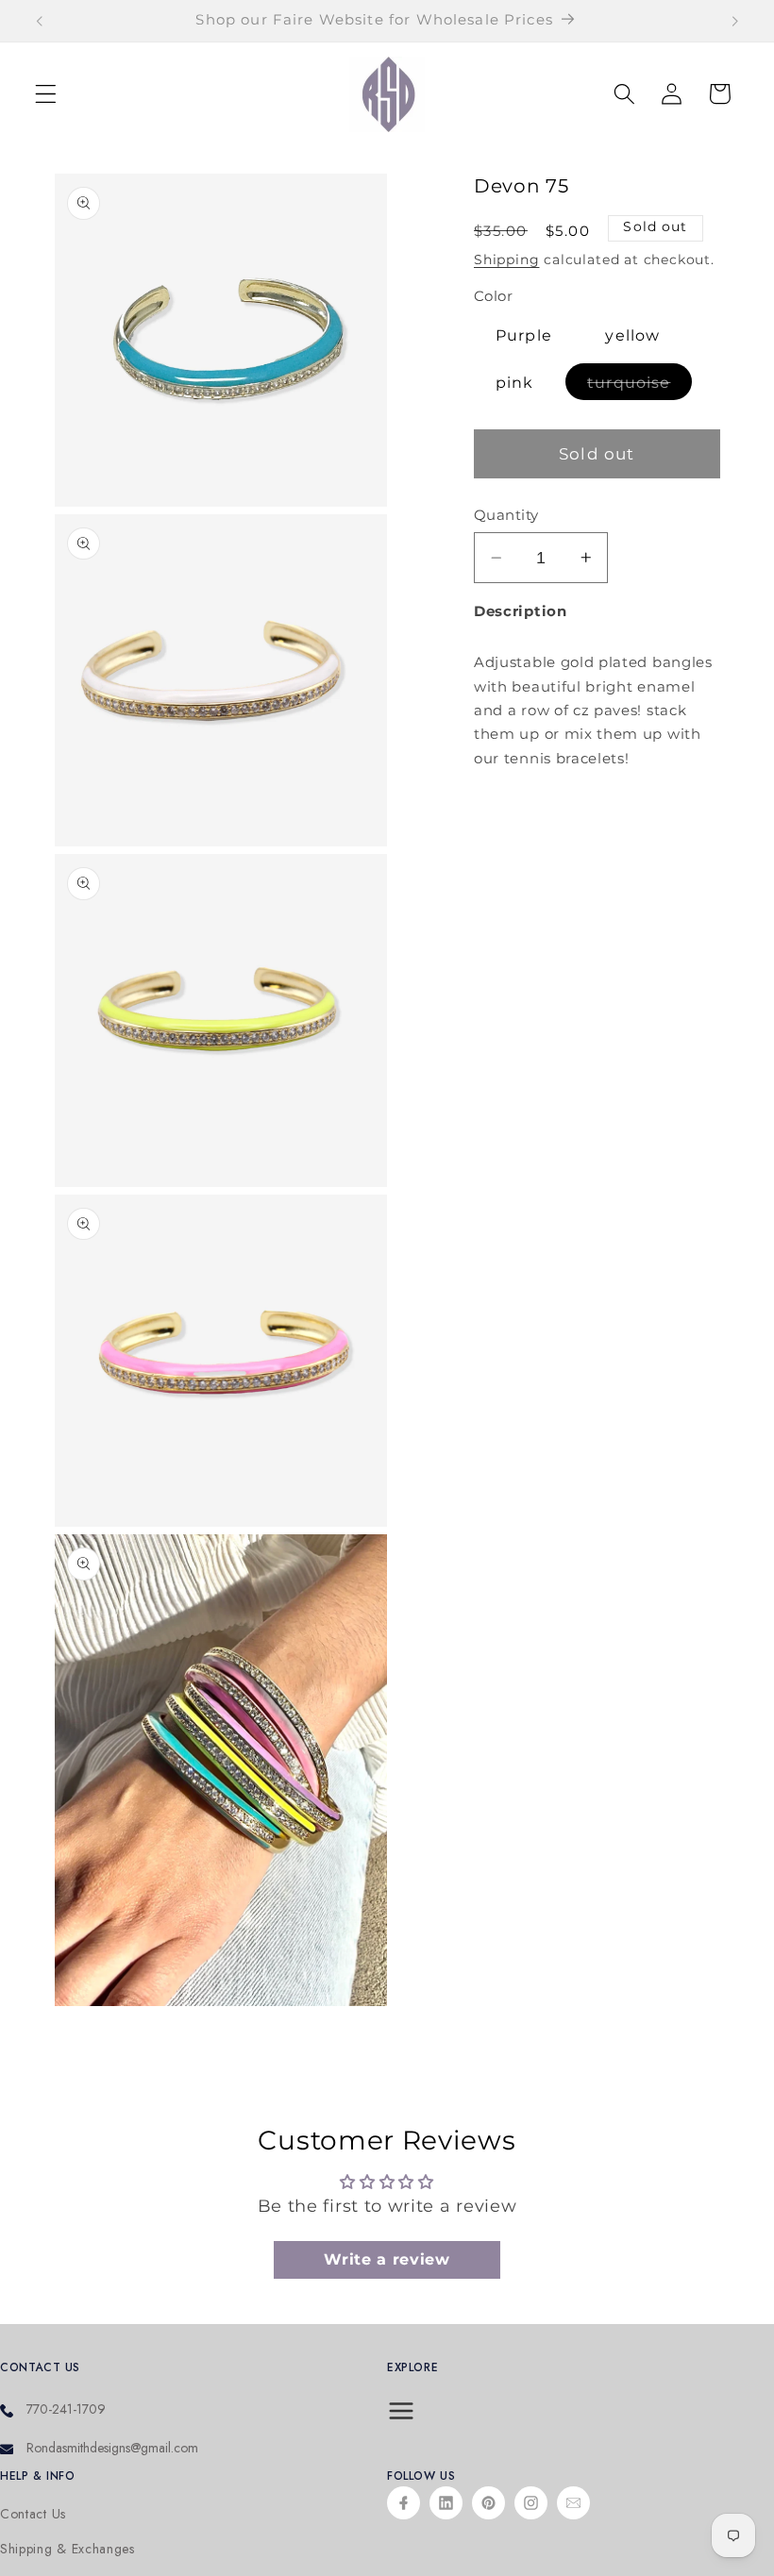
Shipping (506, 259)
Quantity (506, 515)
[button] (46, 94)
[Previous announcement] (40, 21)
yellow (632, 335)
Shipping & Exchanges (67, 2549)
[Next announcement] (734, 21)
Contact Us (33, 2514)
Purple (524, 335)
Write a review (387, 2259)
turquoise (639, 386)
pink (515, 382)
